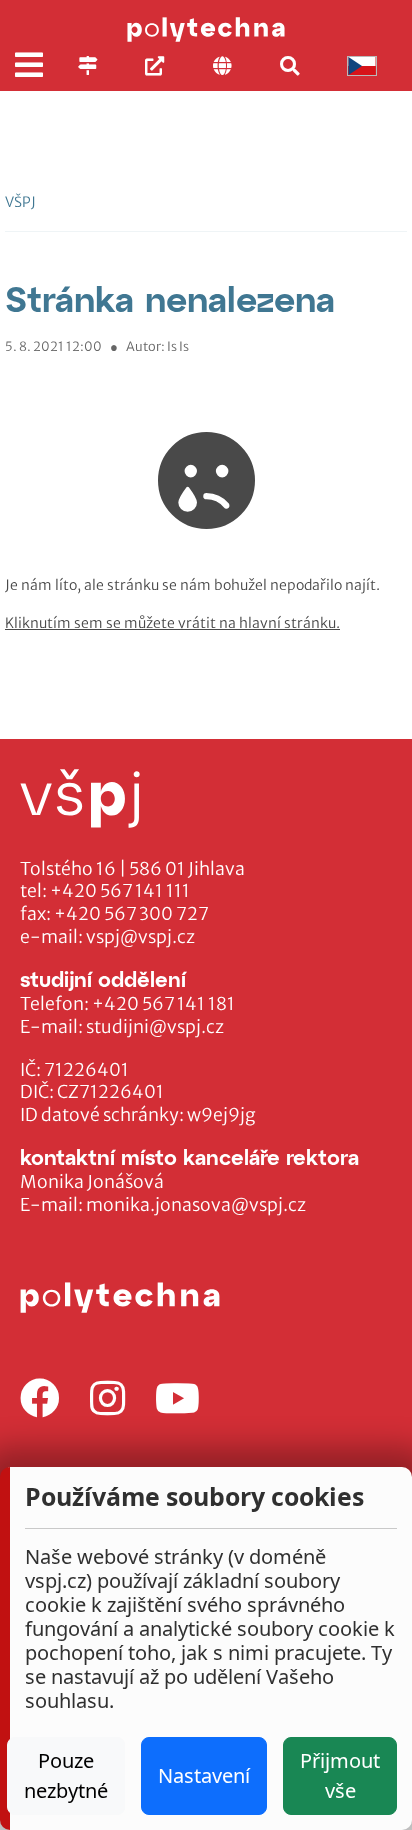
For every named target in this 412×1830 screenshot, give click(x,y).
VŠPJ (20, 202)
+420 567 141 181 (163, 1004)
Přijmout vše (340, 1775)
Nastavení (204, 1775)
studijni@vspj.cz (155, 1027)
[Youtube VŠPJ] (177, 1399)
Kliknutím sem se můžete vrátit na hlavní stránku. (172, 623)
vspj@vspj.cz (140, 937)
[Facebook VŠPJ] (40, 1399)
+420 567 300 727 (131, 914)
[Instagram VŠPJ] (107, 1399)
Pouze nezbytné (66, 1775)
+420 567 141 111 (120, 891)
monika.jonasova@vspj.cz (196, 1205)
